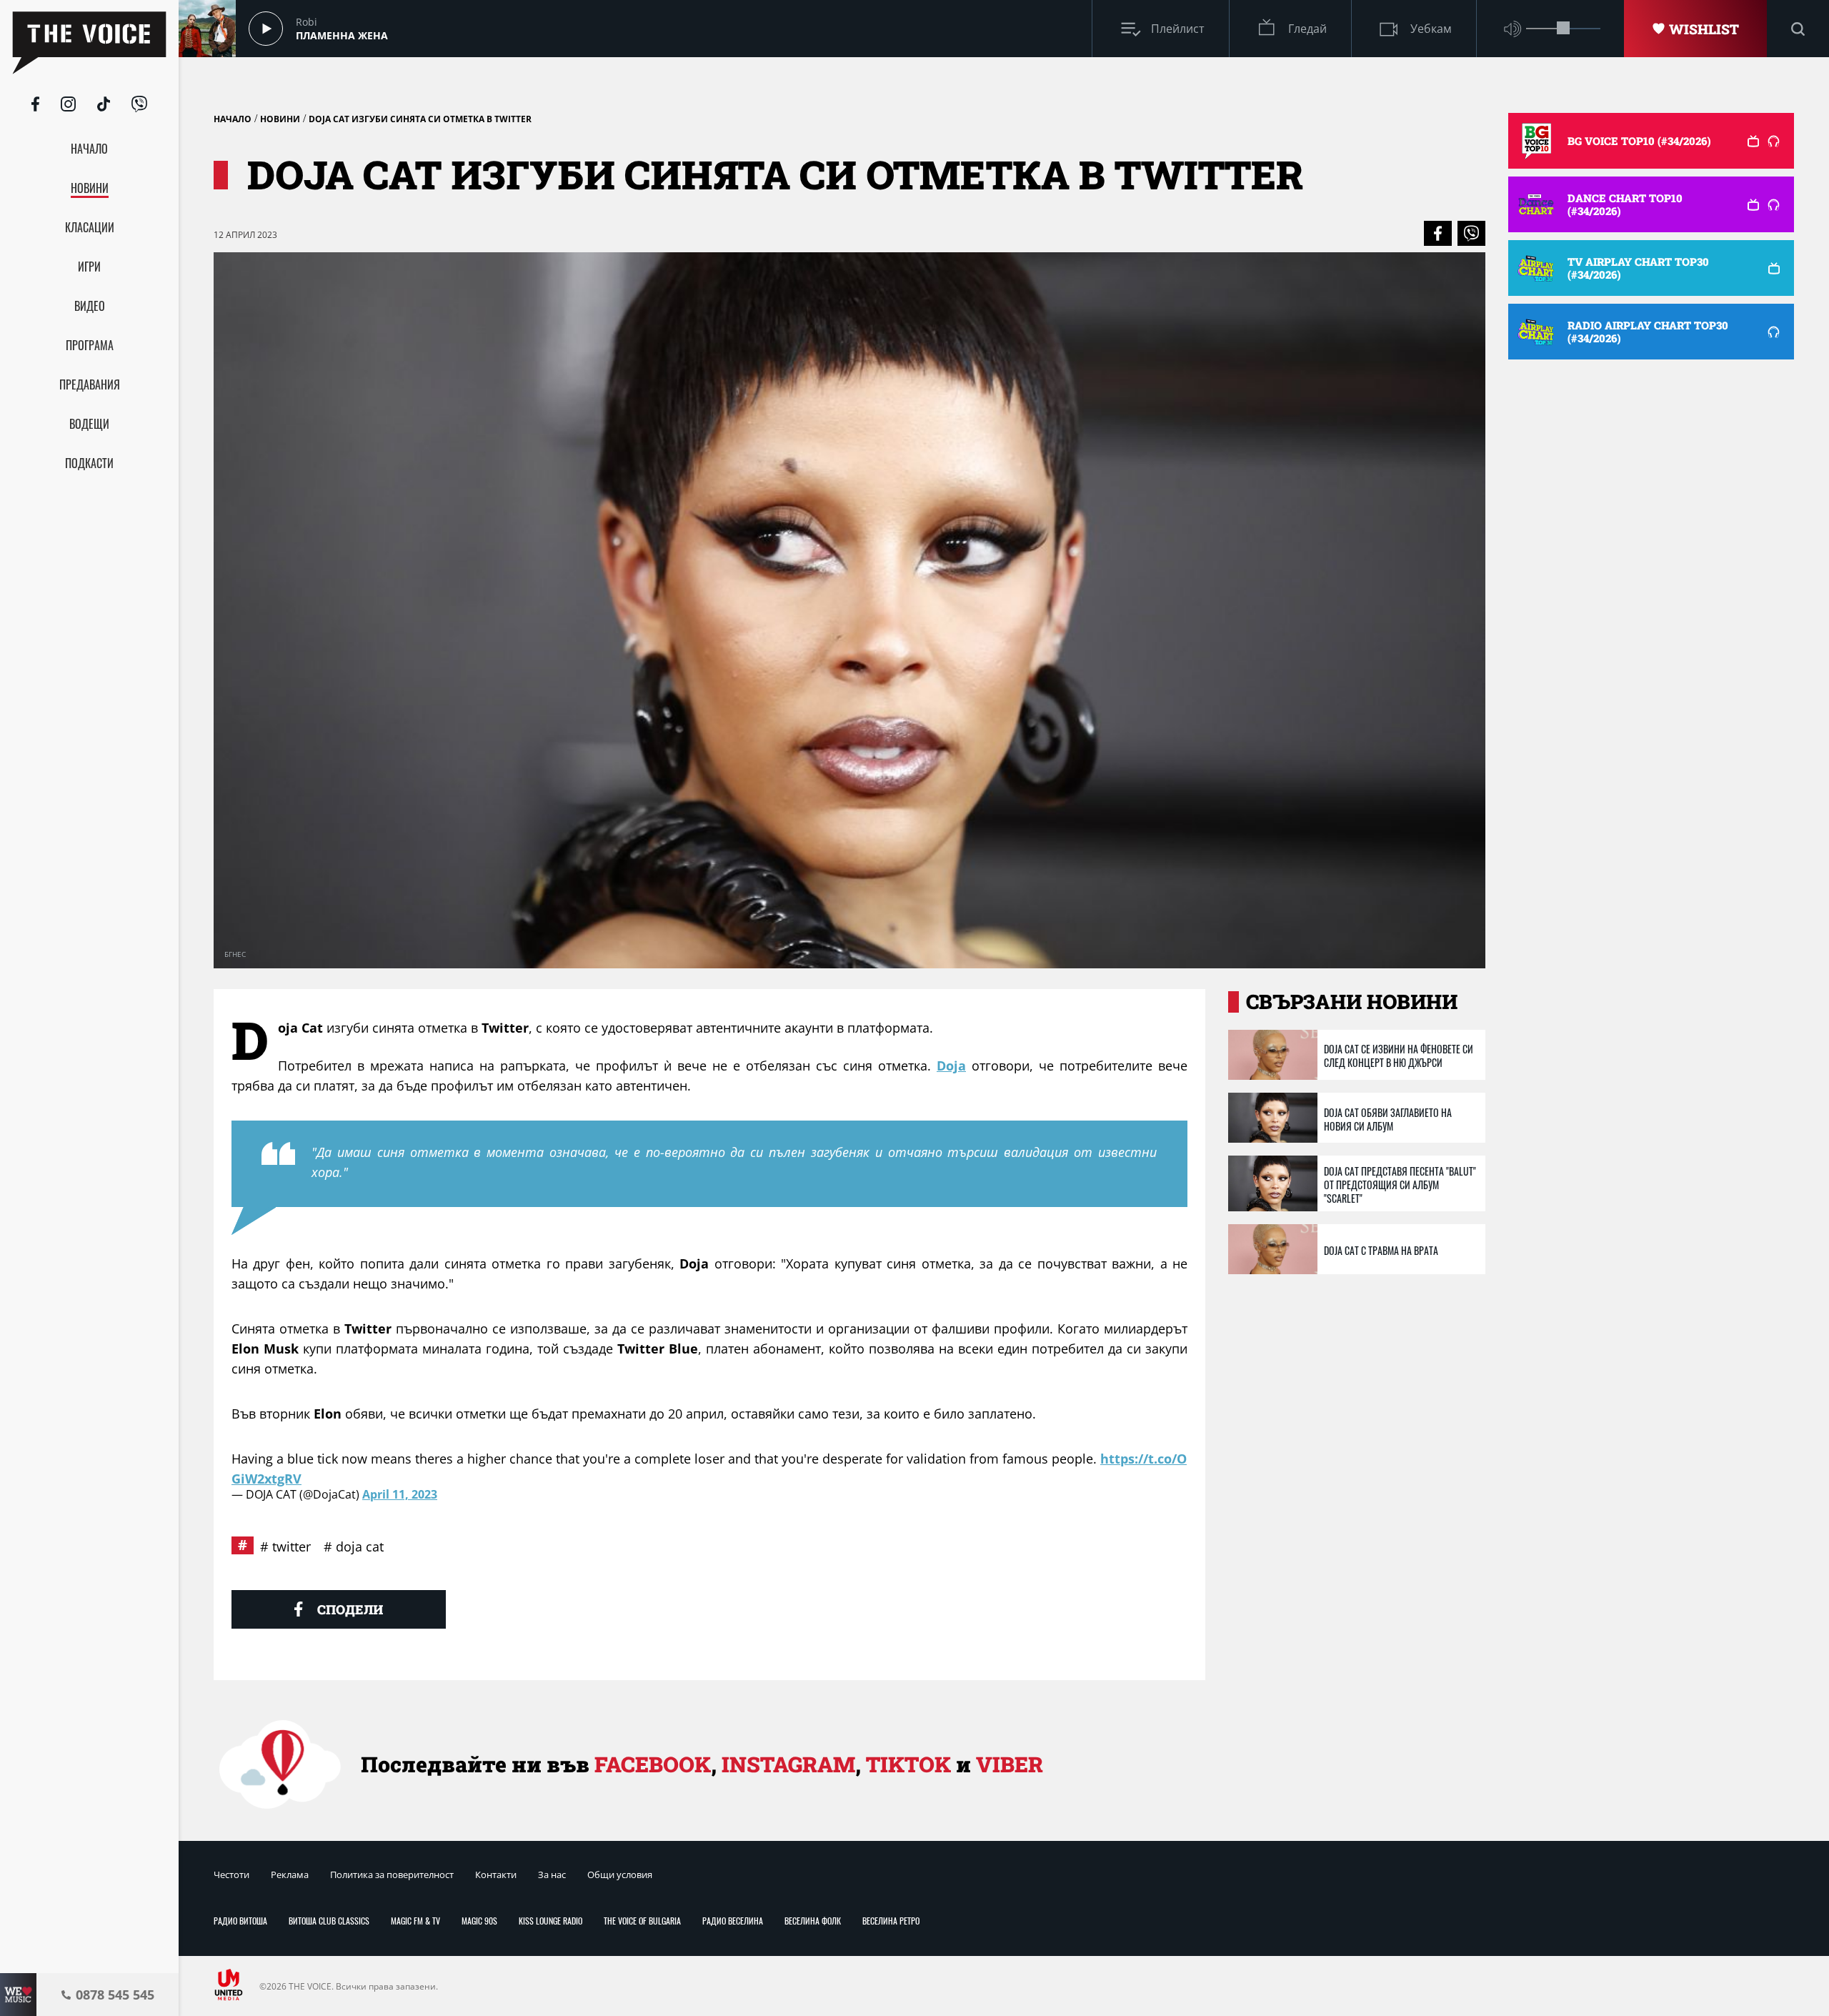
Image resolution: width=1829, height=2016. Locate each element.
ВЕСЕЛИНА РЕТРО (891, 1921)
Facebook (653, 1764)
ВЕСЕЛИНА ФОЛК (813, 1921)
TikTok (908, 1764)
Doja (951, 1066)
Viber (1010, 1764)
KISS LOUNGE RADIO (550, 1921)
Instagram (788, 1764)
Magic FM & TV (415, 1921)
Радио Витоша (240, 1921)
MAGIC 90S (479, 1921)
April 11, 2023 (400, 1494)
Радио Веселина (733, 1921)
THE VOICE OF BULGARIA (642, 1921)
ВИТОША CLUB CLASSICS (329, 1921)
